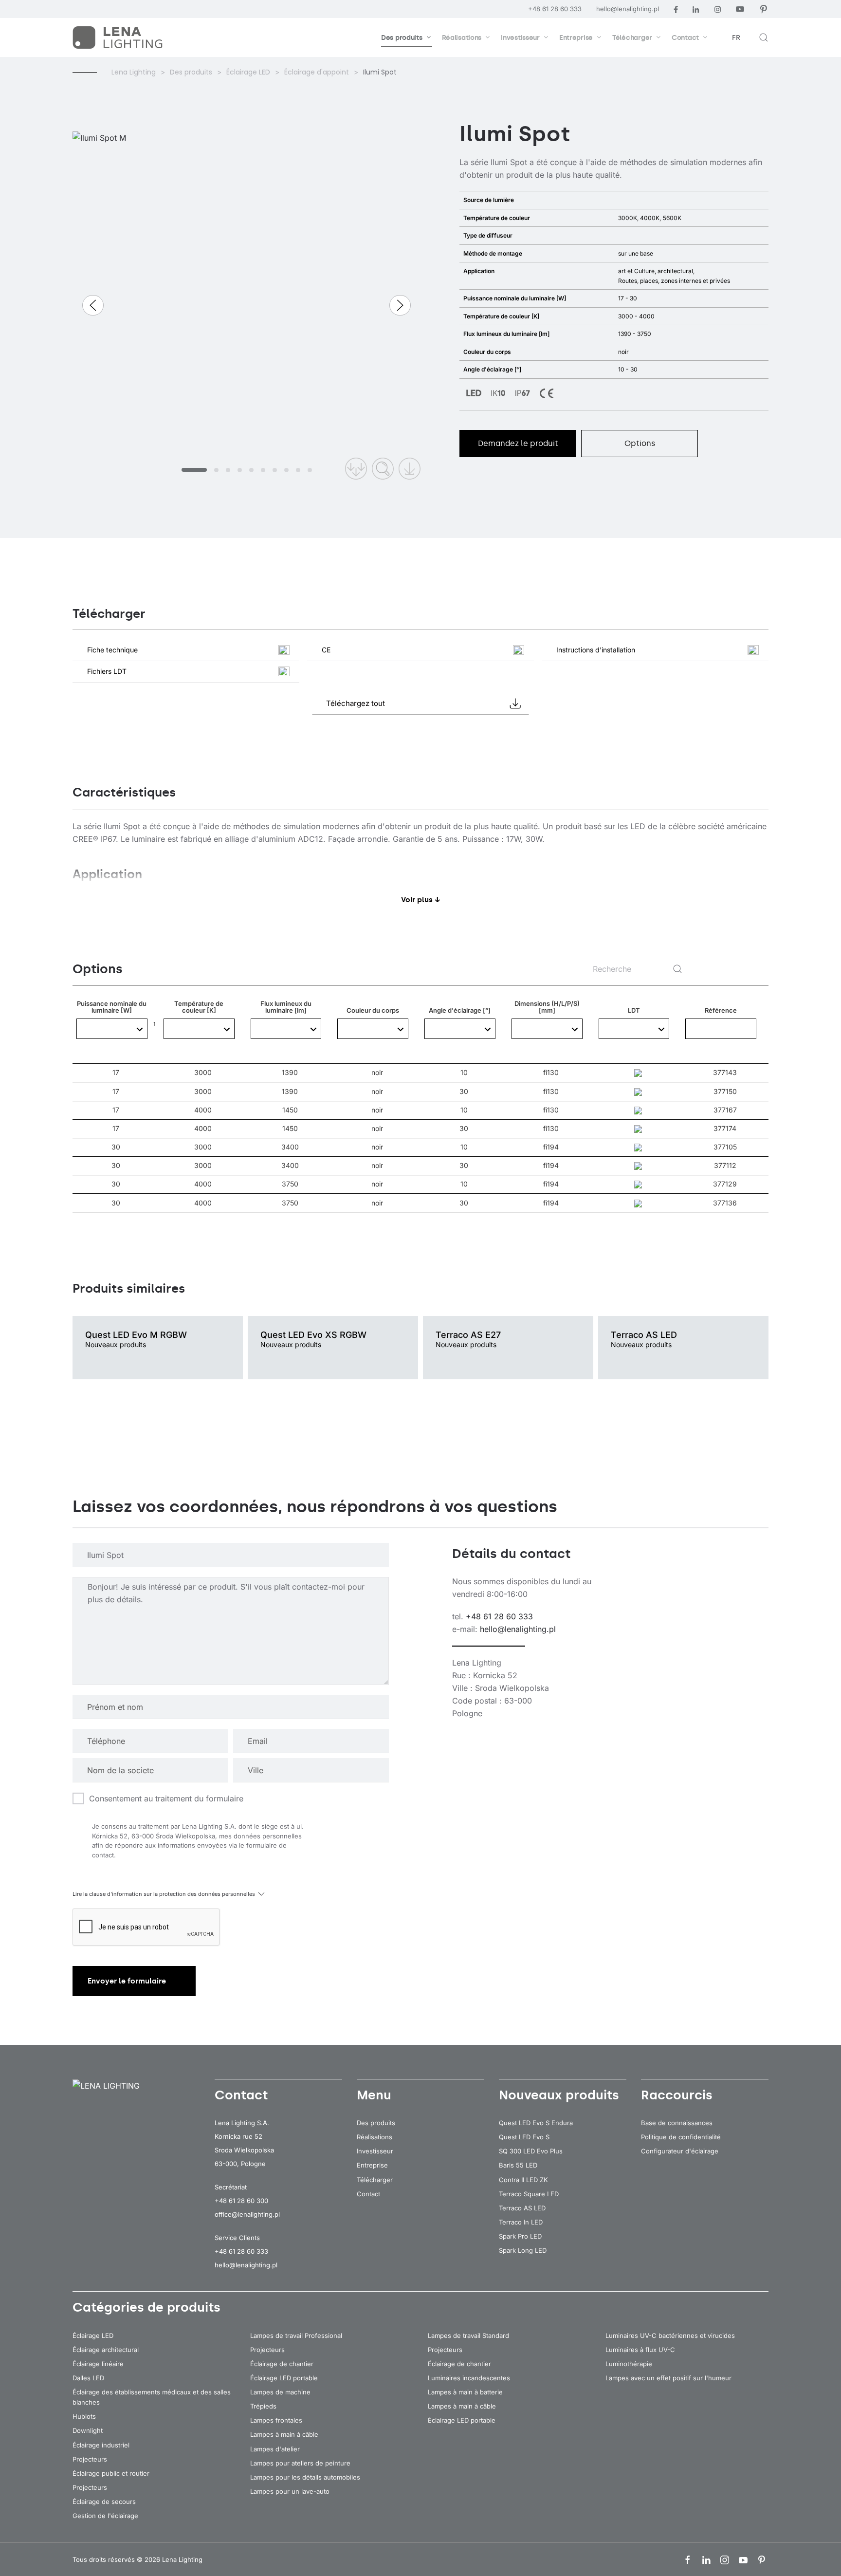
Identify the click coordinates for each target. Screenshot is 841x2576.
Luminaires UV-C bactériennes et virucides (670, 2335)
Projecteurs (90, 2459)
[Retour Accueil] (119, 37)
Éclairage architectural (106, 2350)
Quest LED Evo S (524, 2137)
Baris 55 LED (518, 2165)
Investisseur (375, 2151)
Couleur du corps (373, 1032)
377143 (725, 1072)
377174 (725, 1128)
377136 (725, 1203)
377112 (725, 1165)
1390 (290, 1073)
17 (116, 1073)
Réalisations (375, 2137)
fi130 (551, 1073)
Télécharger (375, 2180)
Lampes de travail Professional (296, 2335)
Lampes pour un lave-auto (290, 2491)
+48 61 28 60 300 (241, 2201)
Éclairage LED (93, 2335)
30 (464, 1092)
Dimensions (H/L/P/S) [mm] (547, 1032)
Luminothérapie (629, 2364)
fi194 (551, 1147)
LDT (634, 1010)
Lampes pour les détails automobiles (305, 2477)
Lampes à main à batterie (465, 2392)
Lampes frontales (276, 2420)
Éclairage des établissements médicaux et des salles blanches (152, 2397)
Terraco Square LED (529, 2194)
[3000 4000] (199, 1029)
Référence (721, 1010)
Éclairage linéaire (98, 2364)
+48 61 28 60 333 (555, 9)
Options (640, 443)
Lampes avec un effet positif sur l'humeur (668, 2378)
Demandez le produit (518, 443)
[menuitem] (407, 37)
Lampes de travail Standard (468, 2335)
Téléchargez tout (356, 703)
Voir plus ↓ (421, 900)
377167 (725, 1110)
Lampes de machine (280, 2392)
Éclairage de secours (104, 2502)
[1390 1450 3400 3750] (286, 1029)
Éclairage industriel (101, 2445)
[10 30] (460, 1029)
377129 (725, 1184)
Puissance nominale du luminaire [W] (112, 1032)
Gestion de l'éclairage (105, 2516)
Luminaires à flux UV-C (640, 2350)
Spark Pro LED (520, 2236)
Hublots (84, 2416)
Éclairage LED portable (284, 2378)
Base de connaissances (677, 2123)
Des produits (376, 2123)
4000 (203, 1110)
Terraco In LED (521, 2222)
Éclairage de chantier (282, 2364)
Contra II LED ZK (523, 2180)
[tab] (194, 470)
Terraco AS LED (522, 2208)
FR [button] (736, 38)
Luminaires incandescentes (469, 2378)
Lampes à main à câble (284, 2434)
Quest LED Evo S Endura (536, 2123)
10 (464, 1073)
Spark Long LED (523, 2250)
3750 (290, 1184)
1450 (290, 1110)
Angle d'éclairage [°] (460, 1035)
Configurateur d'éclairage (680, 2151)
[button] (764, 37)
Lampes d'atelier (275, 2449)
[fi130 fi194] (547, 1029)
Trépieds (263, 2406)
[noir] (373, 1029)
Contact (368, 2194)
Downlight (88, 2430)
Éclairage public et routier (111, 2473)
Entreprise (372, 2165)
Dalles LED (88, 2378)
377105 (725, 1147)
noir (377, 1073)
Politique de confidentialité (681, 2137)
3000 (203, 1073)
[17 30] (112, 1029)
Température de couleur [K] (199, 1032)
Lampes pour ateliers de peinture (300, 2463)
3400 (290, 1147)
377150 (725, 1091)
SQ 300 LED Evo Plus (531, 2151)
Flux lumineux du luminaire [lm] (286, 1032)
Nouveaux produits (559, 2095)
